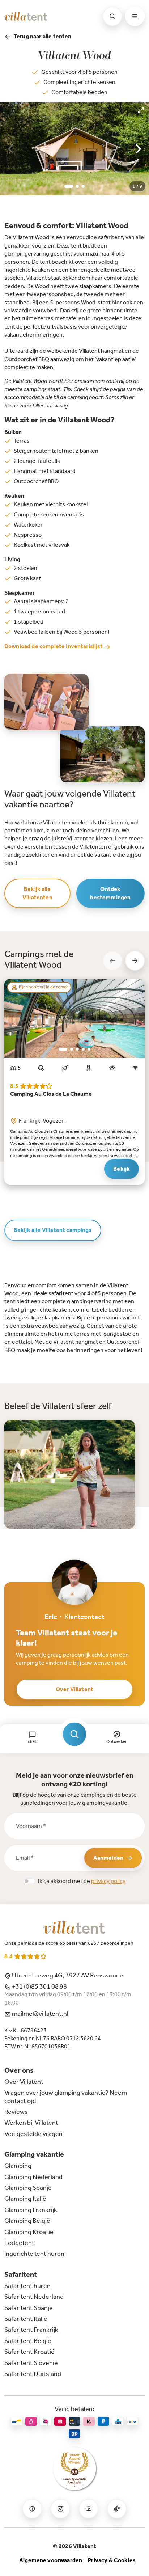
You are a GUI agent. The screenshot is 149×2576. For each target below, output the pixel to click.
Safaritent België (28, 2341)
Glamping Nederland (33, 2177)
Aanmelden (108, 1858)
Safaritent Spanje (29, 2308)
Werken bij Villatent (31, 2123)
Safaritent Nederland (34, 2297)
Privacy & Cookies (112, 2560)
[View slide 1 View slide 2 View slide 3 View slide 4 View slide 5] (74, 1018)
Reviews (16, 2112)
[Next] (137, 149)
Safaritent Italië (26, 2319)
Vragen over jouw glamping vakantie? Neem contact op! (66, 2096)
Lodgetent (19, 2243)
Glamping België (27, 2221)
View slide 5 (89, 1049)
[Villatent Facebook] (32, 2509)
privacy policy (108, 1881)
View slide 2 (77, 186)
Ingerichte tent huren (34, 2254)
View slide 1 (69, 186)
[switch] (29, 1881)
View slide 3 (83, 186)
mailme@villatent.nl (40, 2014)
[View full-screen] (141, 110)
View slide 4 (83, 1049)
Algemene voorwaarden (51, 2560)
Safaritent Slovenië (31, 2363)
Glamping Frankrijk (31, 2210)
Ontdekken (117, 1741)
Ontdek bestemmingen (110, 893)
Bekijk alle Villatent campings (53, 1230)
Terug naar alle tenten (43, 36)
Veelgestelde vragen (33, 2134)
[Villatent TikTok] (117, 2509)
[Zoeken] (112, 16)
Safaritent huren (27, 2286)
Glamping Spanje (28, 2188)
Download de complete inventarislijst (54, 646)
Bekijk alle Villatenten (37, 893)
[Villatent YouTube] (89, 2509)
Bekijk (122, 1169)
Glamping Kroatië (29, 2232)
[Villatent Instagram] (60, 2509)
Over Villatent (74, 1689)
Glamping (18, 2166)
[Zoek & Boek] (75, 1734)
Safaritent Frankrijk (31, 2330)
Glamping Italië (25, 2199)
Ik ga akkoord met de (82, 1881)
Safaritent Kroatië (29, 2352)
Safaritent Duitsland (33, 2374)
